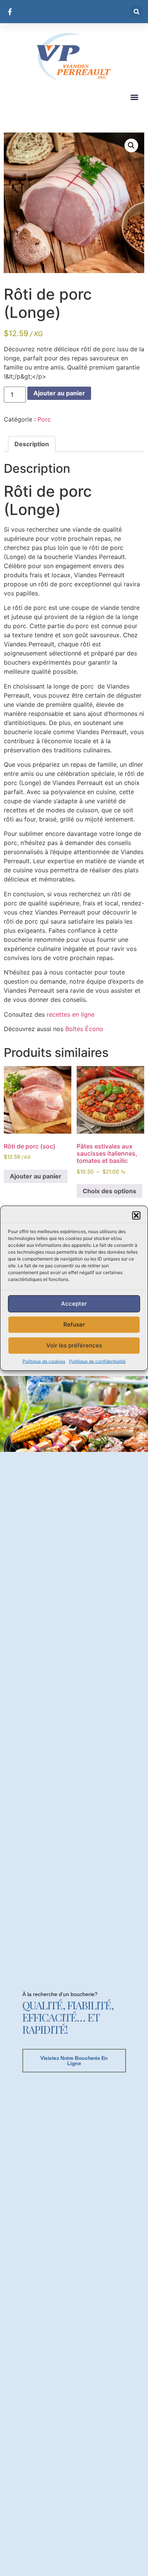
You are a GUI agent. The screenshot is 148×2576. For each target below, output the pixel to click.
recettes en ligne (72, 1014)
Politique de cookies (44, 1361)
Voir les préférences (74, 1345)
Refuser (74, 1324)
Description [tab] (32, 444)
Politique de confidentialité (97, 1361)
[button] (136, 1215)
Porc (44, 419)
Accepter (74, 1304)
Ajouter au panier (59, 393)
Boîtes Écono (84, 1029)
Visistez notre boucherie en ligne (74, 2061)
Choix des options (109, 1191)
